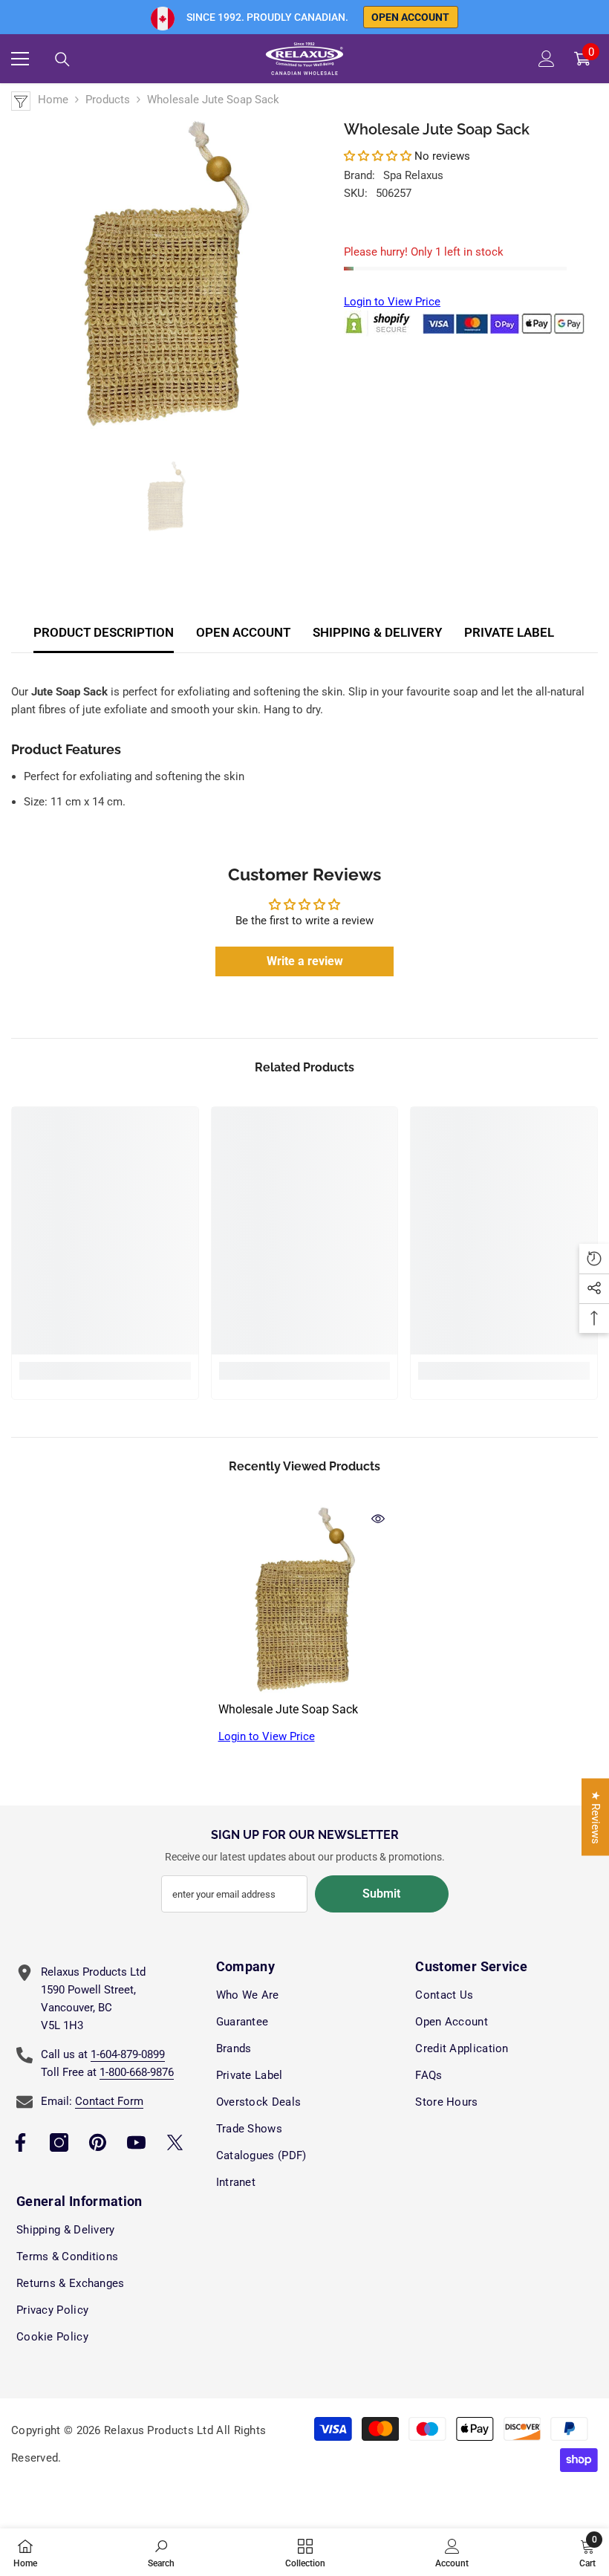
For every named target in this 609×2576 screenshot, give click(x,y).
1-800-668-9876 (137, 2072)
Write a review (305, 961)
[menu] (20, 59)
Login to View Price (392, 302)
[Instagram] (59, 2142)
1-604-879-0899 (128, 2054)
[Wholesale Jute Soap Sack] (305, 1599)
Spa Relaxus (413, 175)
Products (108, 100)
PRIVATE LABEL (509, 632)
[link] (105, 1371)
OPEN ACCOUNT (243, 632)
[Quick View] (378, 1519)
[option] (166, 273)
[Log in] (547, 59)
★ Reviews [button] (596, 1817)
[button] (378, 156)
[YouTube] (136, 2142)
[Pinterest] (98, 2142)
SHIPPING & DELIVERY (377, 632)
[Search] (62, 59)
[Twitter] (175, 2142)
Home (53, 100)
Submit (381, 1894)
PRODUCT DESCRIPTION (104, 632)
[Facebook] (20, 2142)
